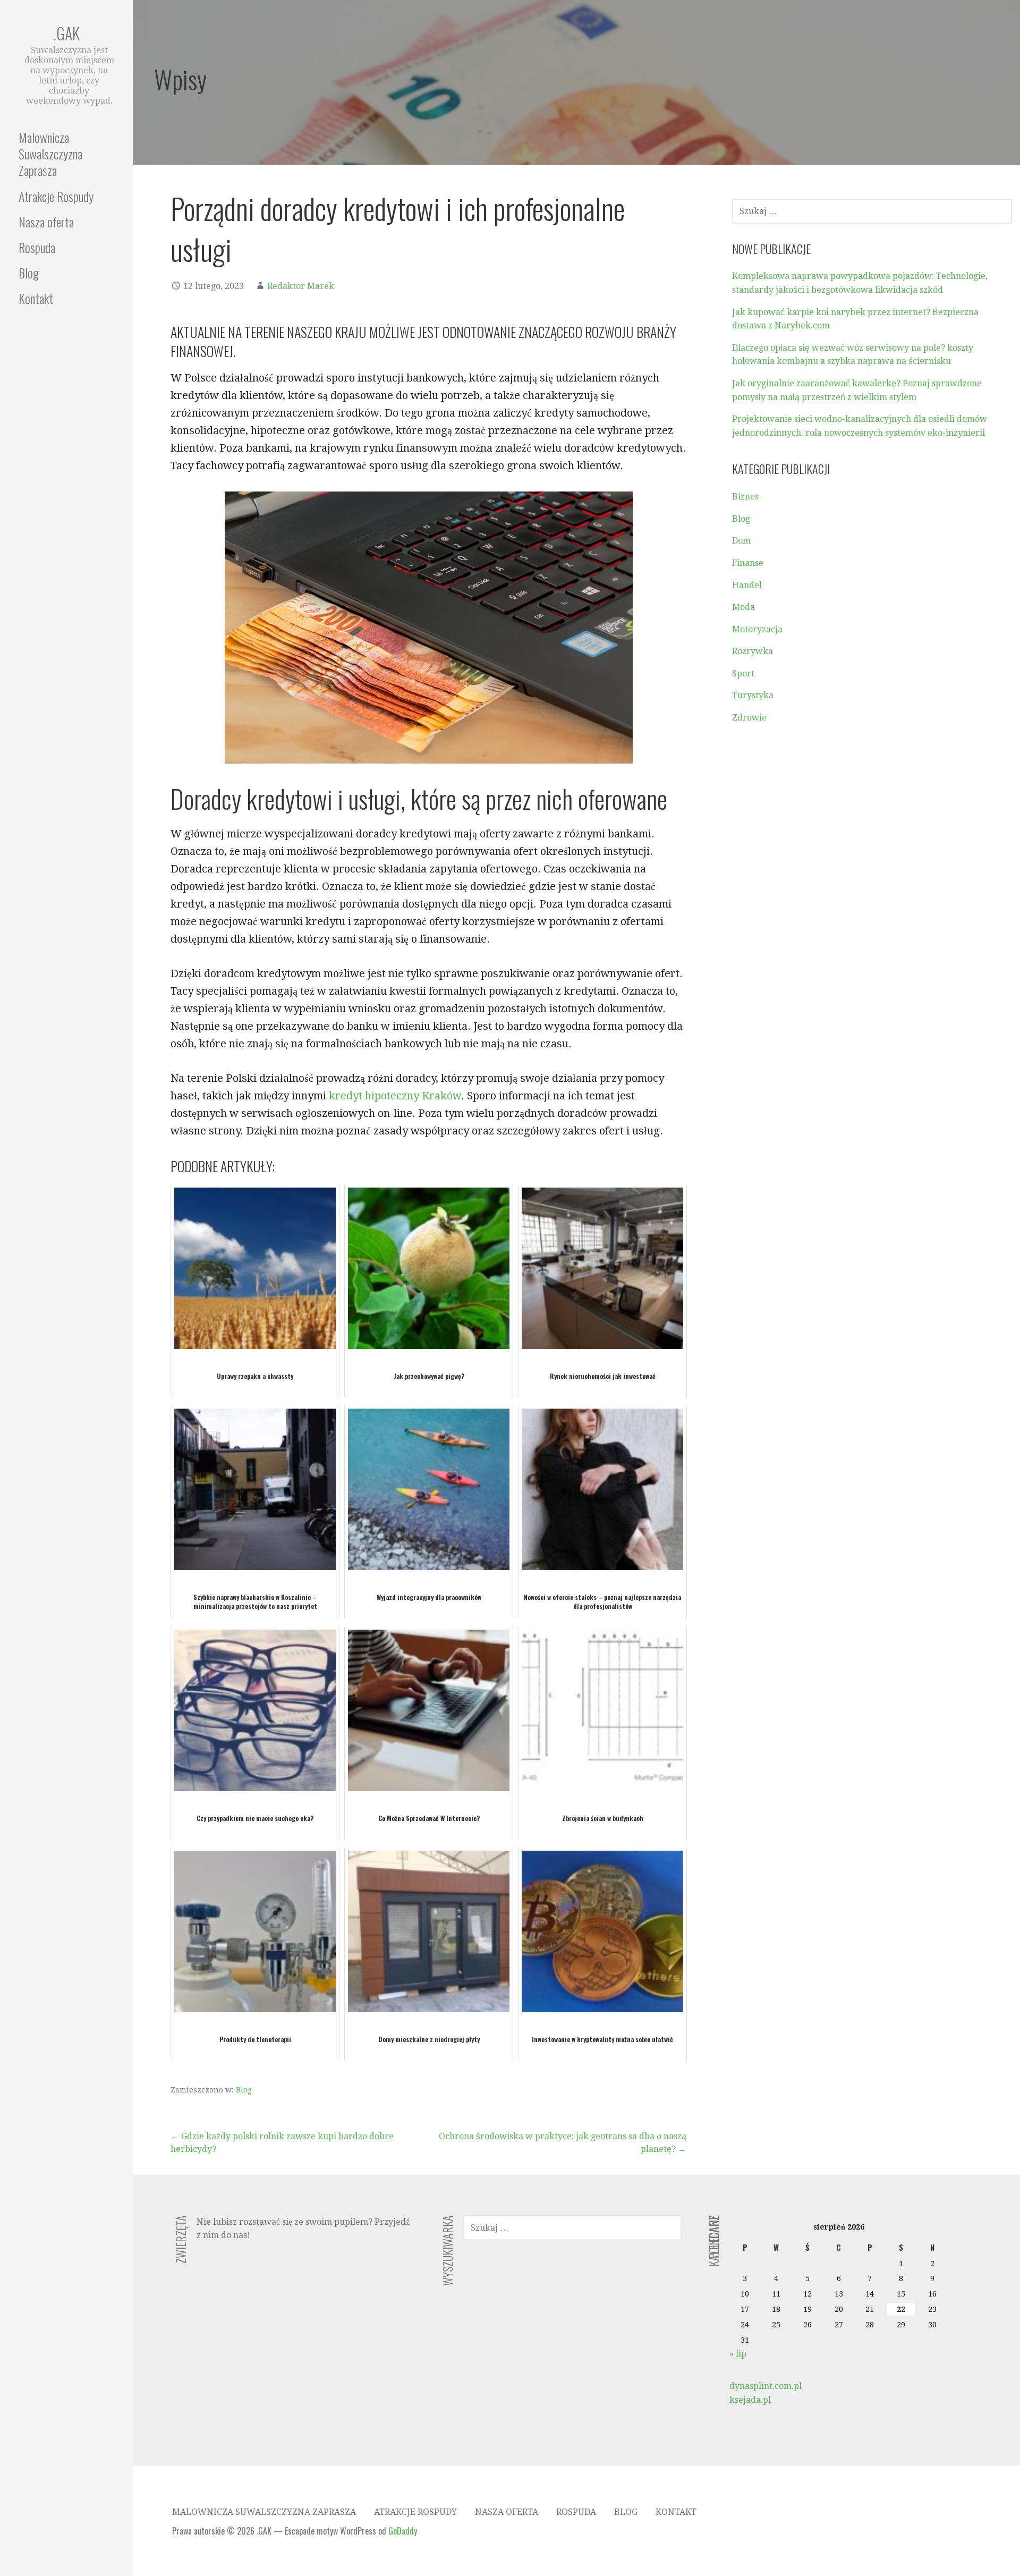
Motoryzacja (757, 629)
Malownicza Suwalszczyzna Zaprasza (50, 154)
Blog (29, 273)
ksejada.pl (750, 2400)
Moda (743, 607)
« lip (738, 2354)
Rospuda (37, 247)
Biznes (745, 497)
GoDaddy (403, 2531)
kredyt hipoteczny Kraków (395, 1096)
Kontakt (36, 298)
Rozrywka (753, 651)
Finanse (748, 563)
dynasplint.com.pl (766, 2386)
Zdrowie (749, 718)
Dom (741, 541)
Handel (747, 585)
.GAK (66, 33)
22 (901, 2309)
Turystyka (753, 695)
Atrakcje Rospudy (56, 196)
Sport (743, 673)
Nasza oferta (46, 222)
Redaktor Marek (301, 286)
